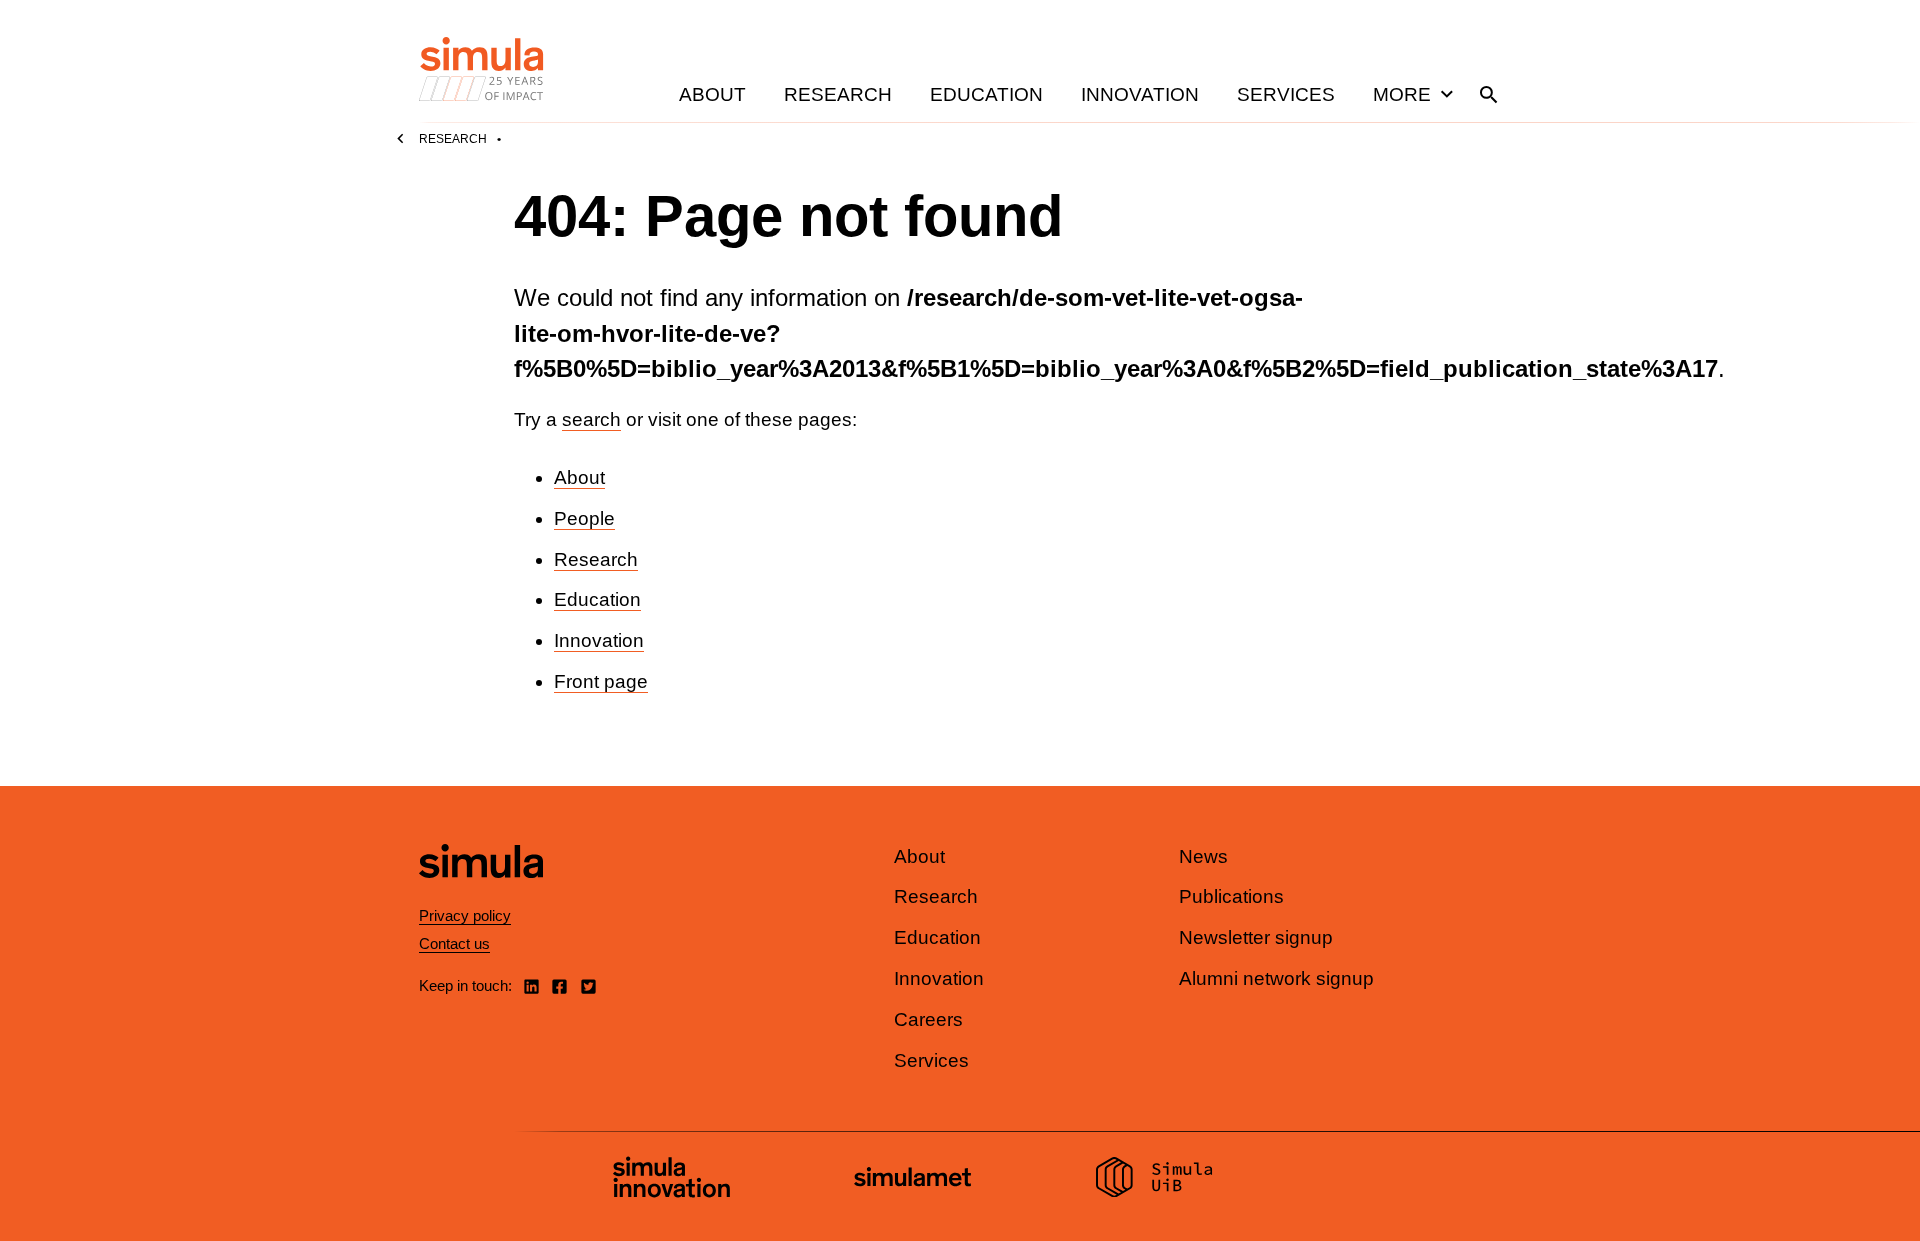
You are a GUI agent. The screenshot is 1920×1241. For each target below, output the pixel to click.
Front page (601, 681)
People (584, 518)
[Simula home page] (481, 894)
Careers (928, 1019)
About (712, 94)
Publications (1231, 896)
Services (1286, 94)
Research (838, 94)
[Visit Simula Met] (912, 1179)
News (1203, 856)
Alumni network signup (1276, 978)
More (1402, 94)
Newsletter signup (1256, 937)
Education (986, 94)
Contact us (454, 943)
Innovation (1140, 94)
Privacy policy (465, 915)
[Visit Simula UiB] (1154, 1180)
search (591, 419)
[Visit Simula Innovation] (671, 1180)
